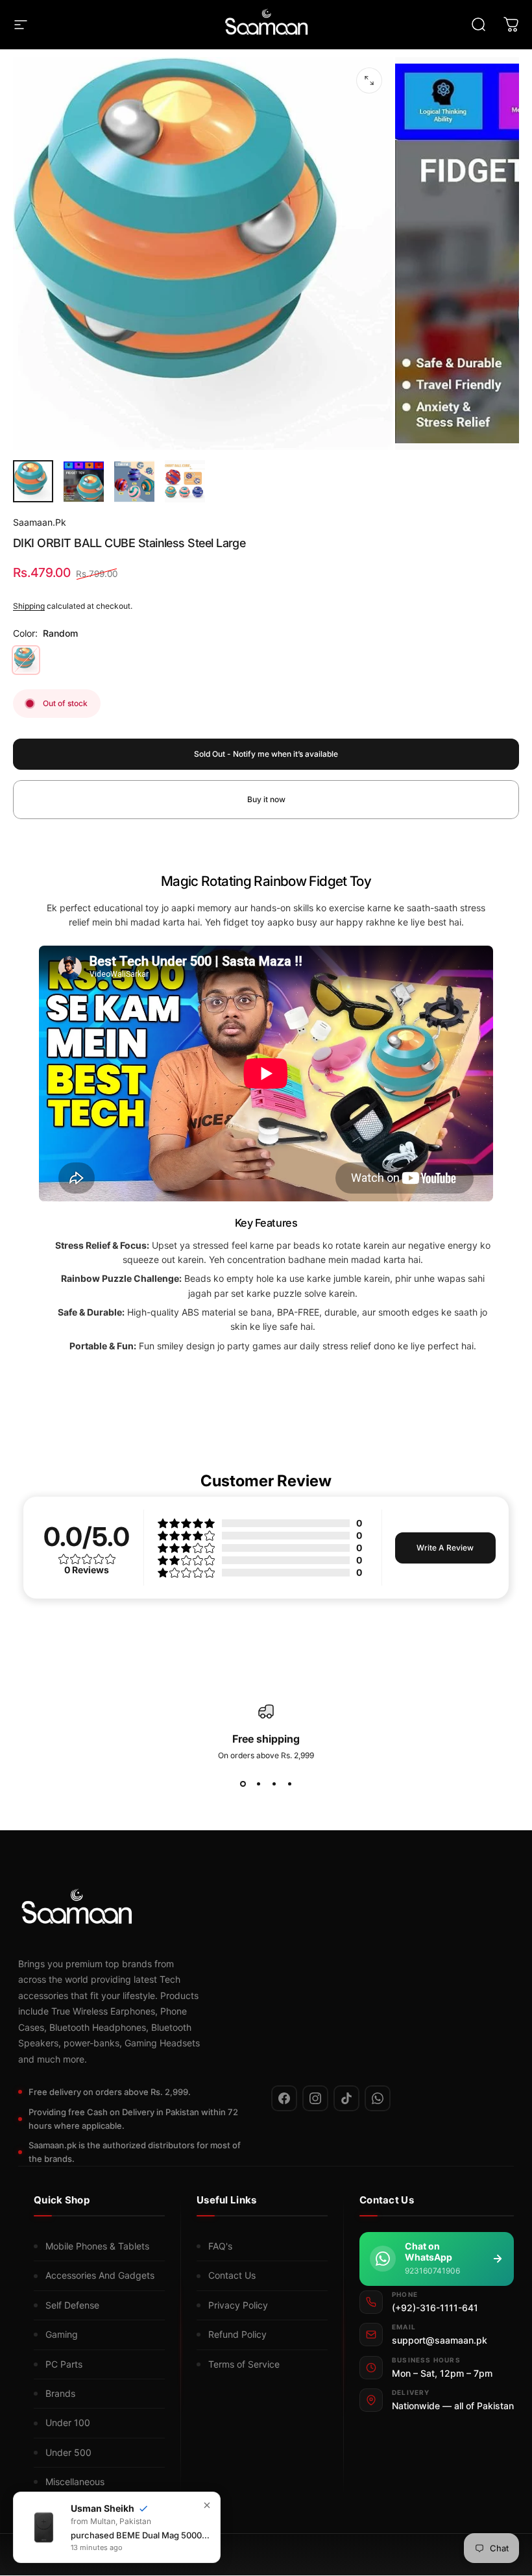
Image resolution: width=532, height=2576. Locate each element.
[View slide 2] (258, 1784)
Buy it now (266, 799)
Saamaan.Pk (40, 522)
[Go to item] (33, 481)
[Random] (26, 660)
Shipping (29, 606)
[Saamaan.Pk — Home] (258, 1910)
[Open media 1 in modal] (369, 80)
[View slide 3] (274, 1784)
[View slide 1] (243, 1784)
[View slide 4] (289, 1784)
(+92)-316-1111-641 (435, 2308)
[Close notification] (207, 2505)
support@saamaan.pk (440, 2340)
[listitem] (284, 2098)
